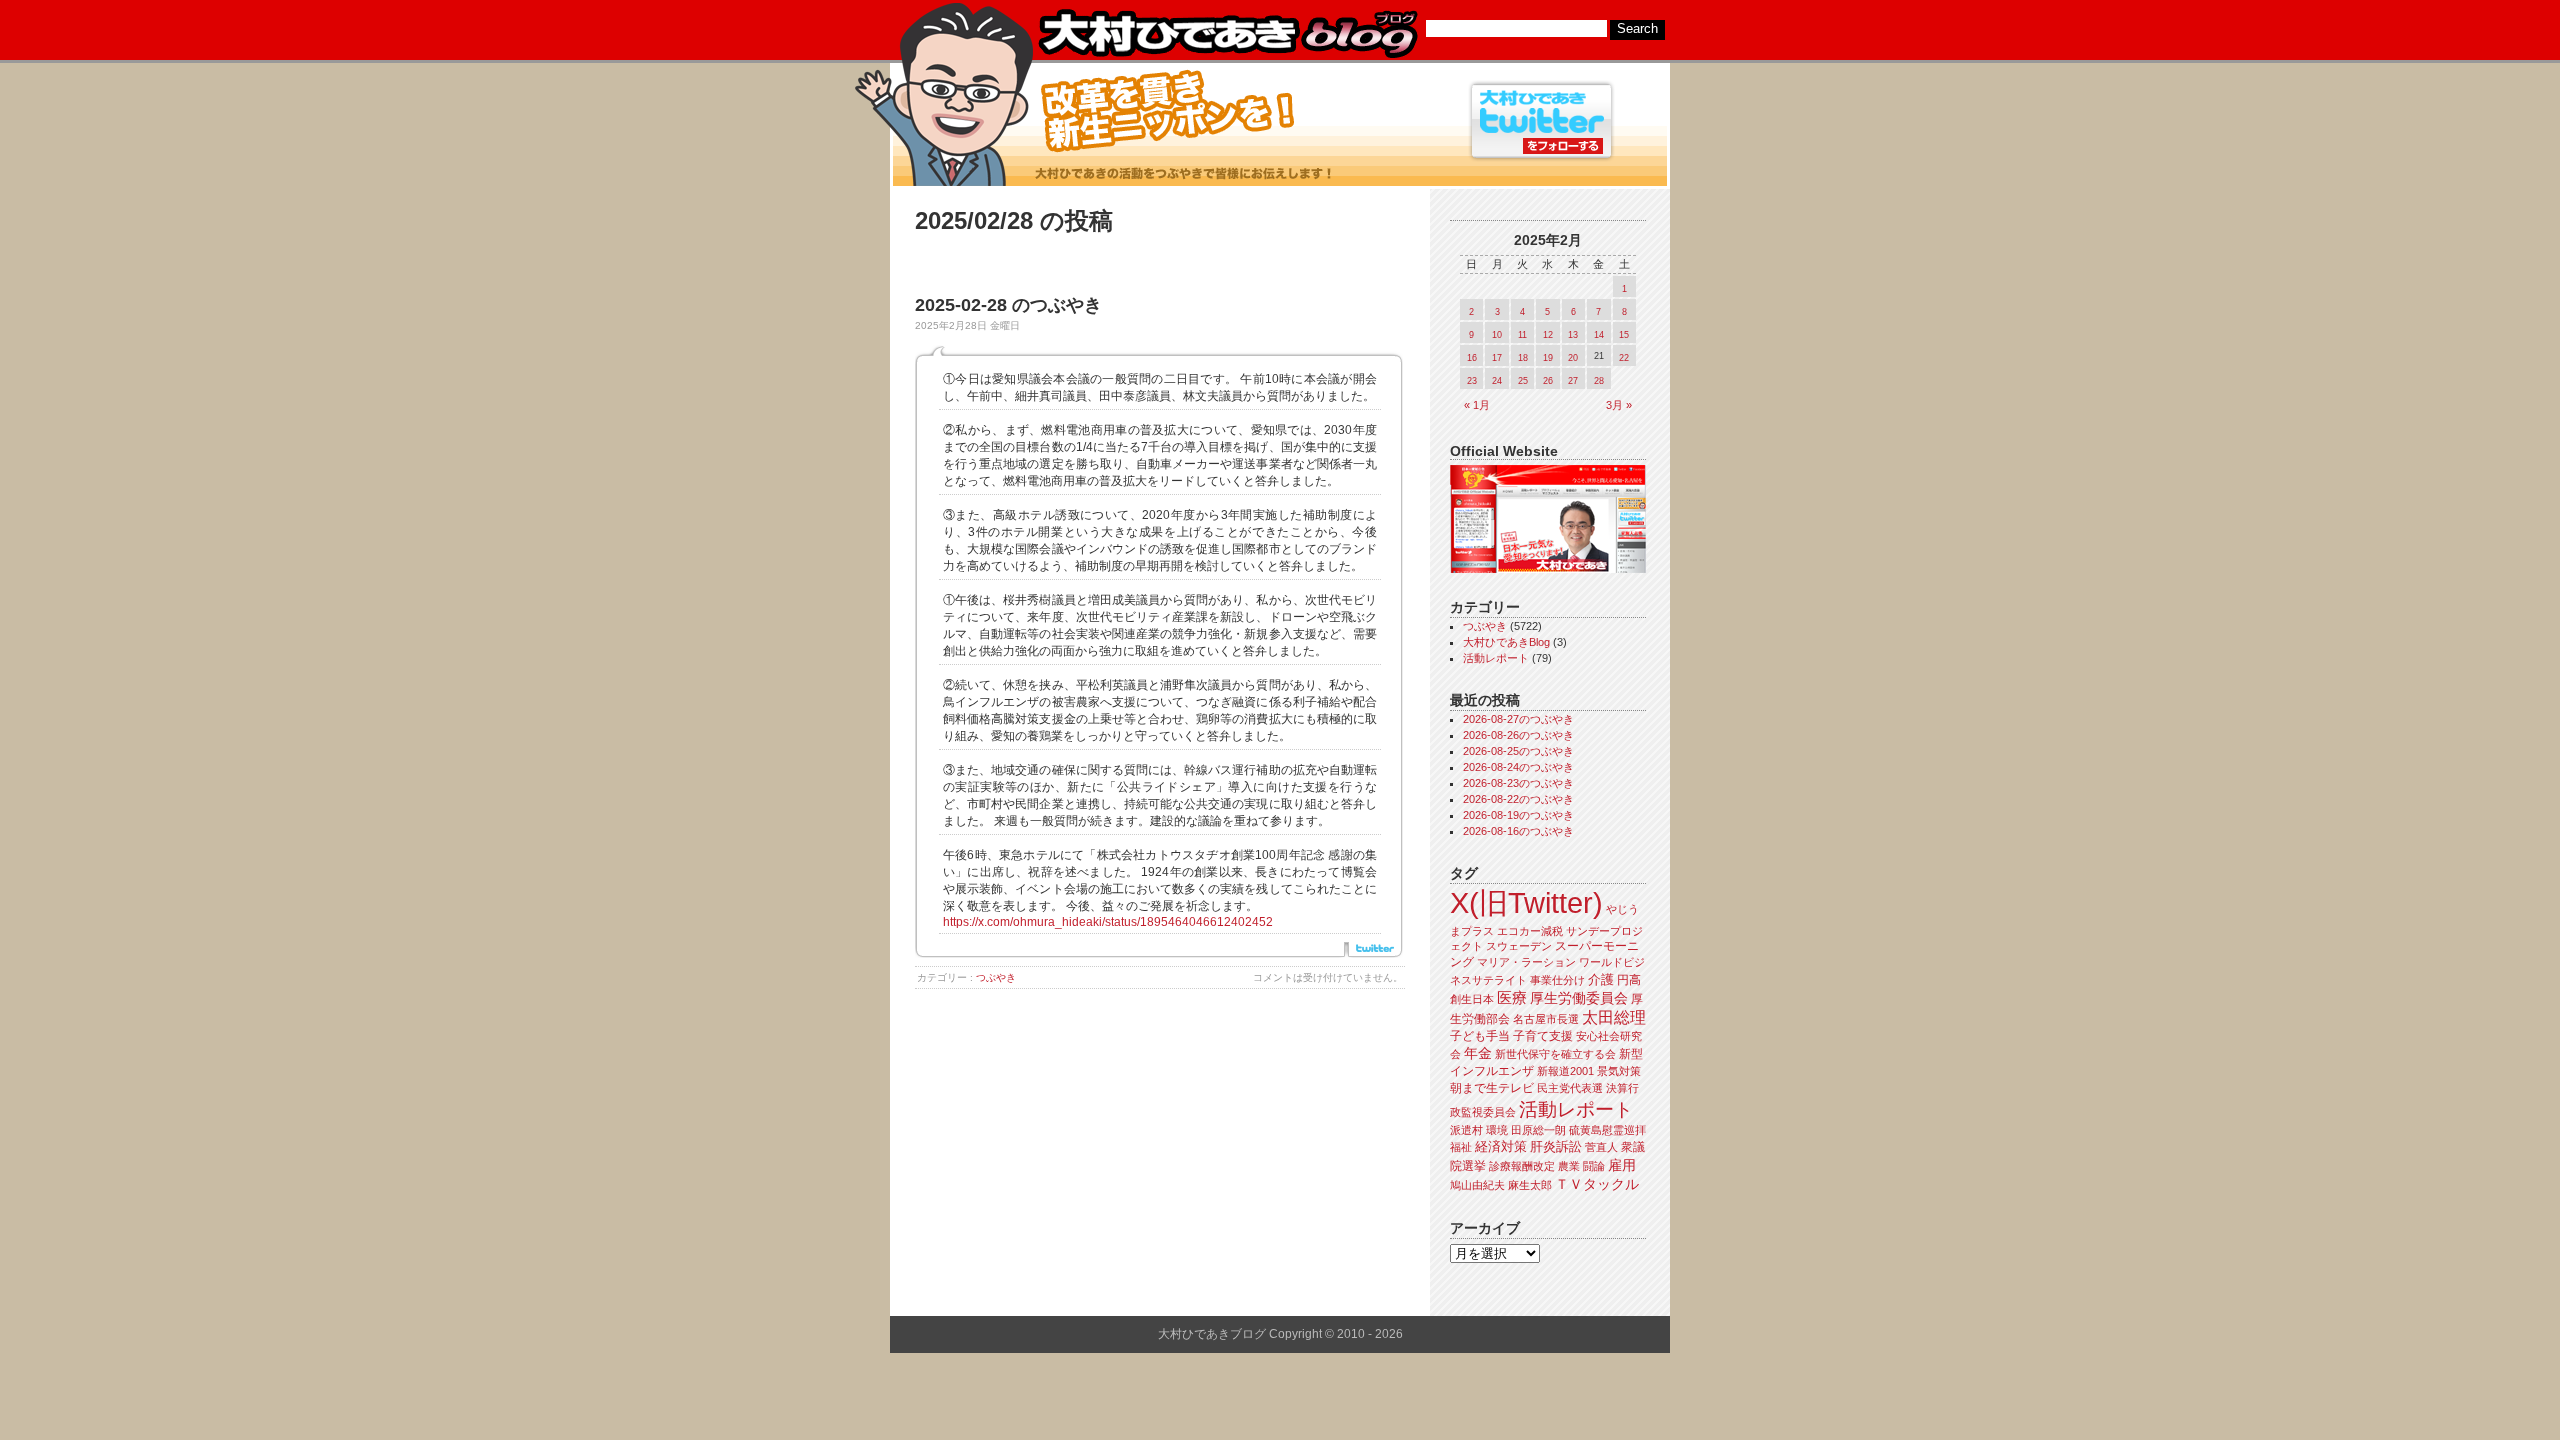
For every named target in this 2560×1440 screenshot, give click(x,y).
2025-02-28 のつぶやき (1008, 305)
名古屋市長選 (1546, 1019)
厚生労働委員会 (1579, 998)
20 (1573, 358)
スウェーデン (1519, 946)
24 (1497, 381)
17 (1497, 358)
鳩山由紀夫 (1477, 1185)
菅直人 (1601, 1147)
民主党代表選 (1570, 1088)
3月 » (1619, 405)
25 (1523, 381)
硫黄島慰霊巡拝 (1607, 1130)
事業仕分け (1557, 980)
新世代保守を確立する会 (1555, 1054)
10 (1497, 335)
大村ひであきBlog (1506, 642)
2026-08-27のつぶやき (1518, 719)
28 (1599, 381)
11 (1522, 335)
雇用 (1622, 1165)
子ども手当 (1480, 1036)
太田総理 (1614, 1017)
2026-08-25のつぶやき (1518, 751)
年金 (1478, 1053)
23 (1472, 381)
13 (1573, 335)
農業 (1569, 1166)
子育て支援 (1543, 1036)
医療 (1512, 998)
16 (1472, 358)
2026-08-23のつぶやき (1518, 783)
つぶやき (996, 977)
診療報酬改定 (1522, 1166)
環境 (1497, 1130)
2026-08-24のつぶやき (1518, 767)
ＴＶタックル (1597, 1184)
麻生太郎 (1530, 1185)
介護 (1601, 979)
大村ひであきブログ (1227, 34)
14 (1599, 335)
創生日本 (1472, 999)
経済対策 (1501, 1146)
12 (1548, 335)
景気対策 (1619, 1071)
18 (1523, 358)
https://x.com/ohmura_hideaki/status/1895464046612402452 (1108, 922)
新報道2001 (1565, 1071)
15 (1624, 335)
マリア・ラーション (1526, 962)
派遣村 (1466, 1130)
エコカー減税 (1530, 931)
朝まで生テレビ (1492, 1088)
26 (1548, 381)
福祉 (1461, 1147)
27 (1573, 381)
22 (1624, 358)
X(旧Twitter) (1526, 902)
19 (1548, 358)
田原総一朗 (1538, 1130)
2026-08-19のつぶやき (1518, 815)
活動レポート (1496, 658)
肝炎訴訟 (1556, 1146)
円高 (1629, 980)
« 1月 (1477, 405)
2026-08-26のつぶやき (1518, 735)
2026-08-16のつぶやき (1518, 831)
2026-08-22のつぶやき (1518, 799)
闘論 (1594, 1166)
